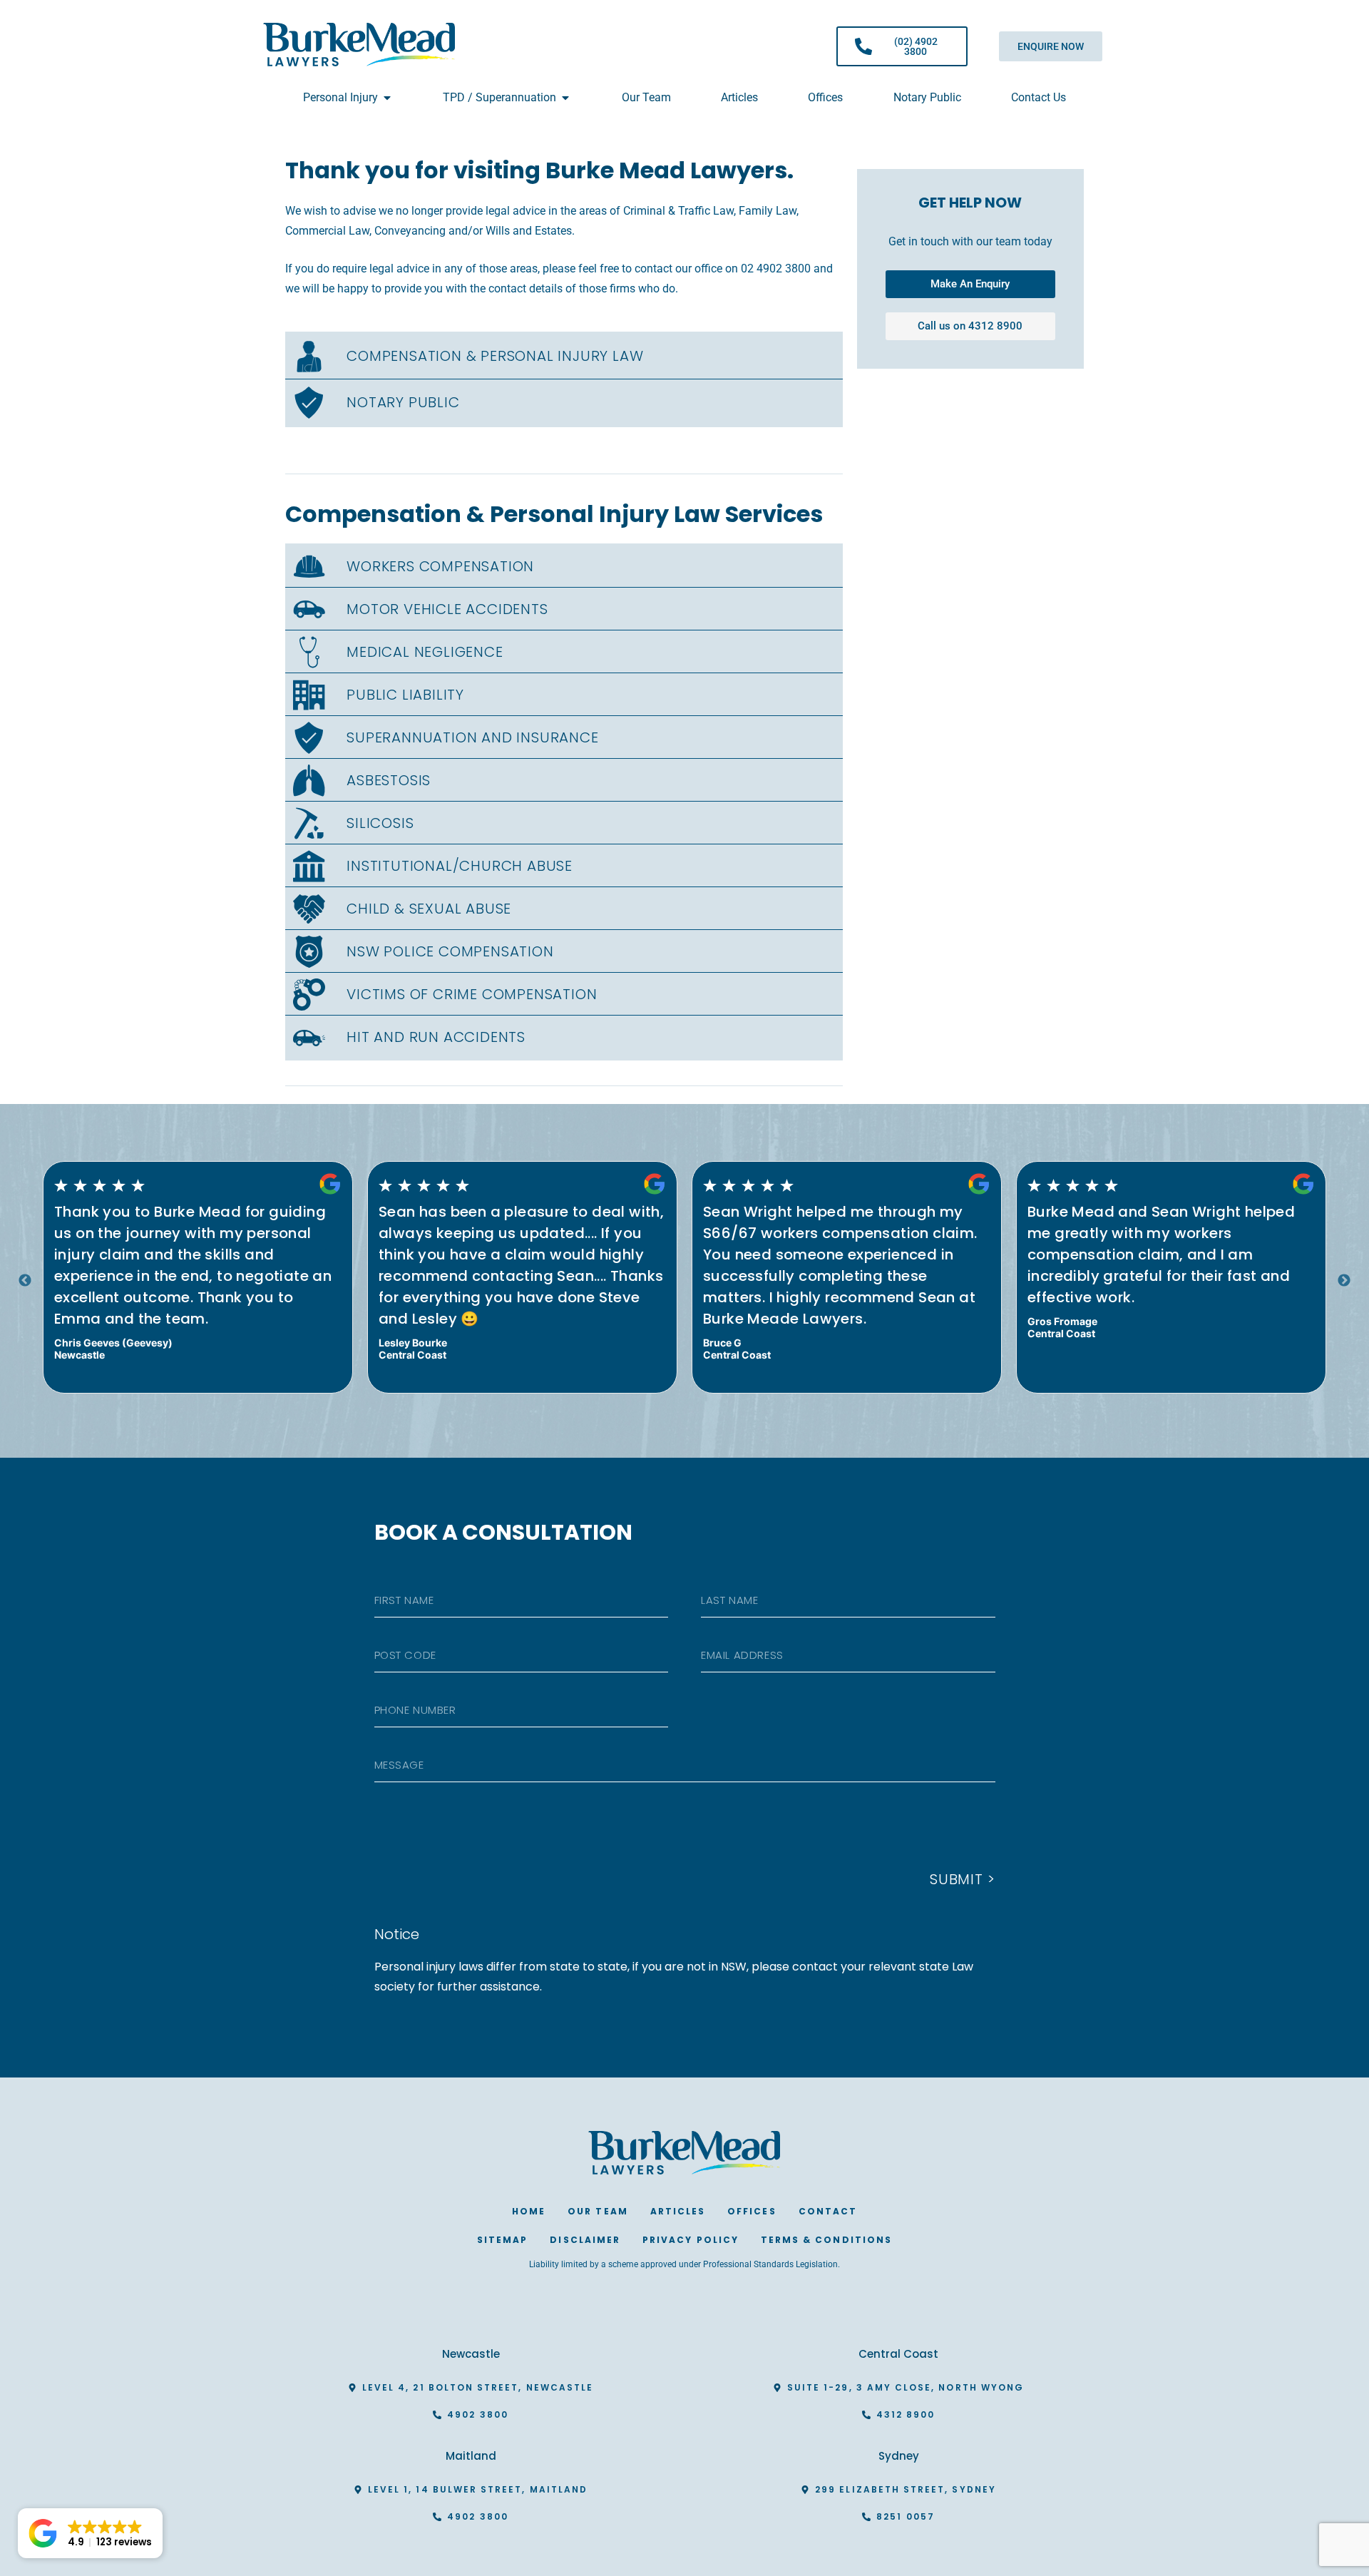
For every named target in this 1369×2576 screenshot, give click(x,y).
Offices (752, 2211)
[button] (90, 2533)
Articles (678, 2211)
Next (1344, 1281)
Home (529, 2211)
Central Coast (898, 2354)
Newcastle (471, 2354)
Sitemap (502, 2240)
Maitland (471, 2456)
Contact (828, 2211)
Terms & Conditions (826, 2240)
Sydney (899, 2456)
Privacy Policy (691, 2240)
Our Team (598, 2211)
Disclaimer (585, 2240)
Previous (25, 1281)
